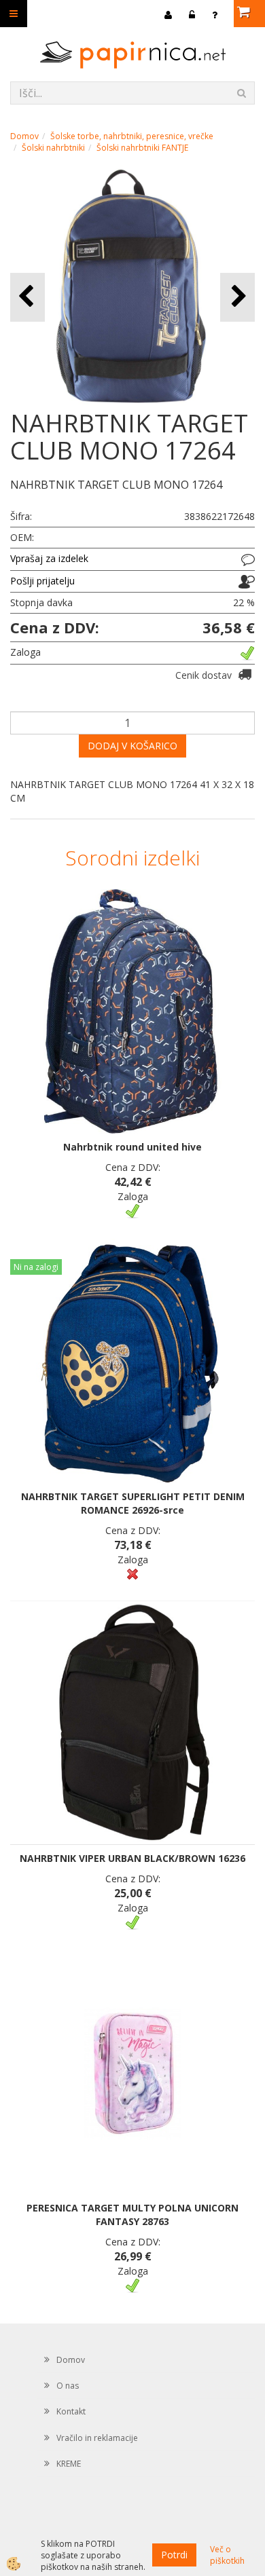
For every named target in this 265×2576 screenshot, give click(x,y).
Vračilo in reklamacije (97, 2438)
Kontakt (71, 2411)
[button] (237, 297)
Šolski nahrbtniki (53, 148)
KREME (69, 2464)
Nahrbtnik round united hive (132, 1147)
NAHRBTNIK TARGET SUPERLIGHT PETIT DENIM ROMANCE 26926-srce (133, 1503)
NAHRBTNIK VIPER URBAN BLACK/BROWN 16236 (132, 1858)
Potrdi (174, 2555)
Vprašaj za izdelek (49, 558)
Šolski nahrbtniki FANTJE (142, 148)
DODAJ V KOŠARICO (132, 746)
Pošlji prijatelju (42, 581)
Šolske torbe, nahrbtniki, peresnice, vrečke (132, 136)
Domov (24, 136)
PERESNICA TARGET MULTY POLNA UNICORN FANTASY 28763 (132, 2215)
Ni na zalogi (36, 1267)
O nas (68, 2386)
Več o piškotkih (227, 2555)
